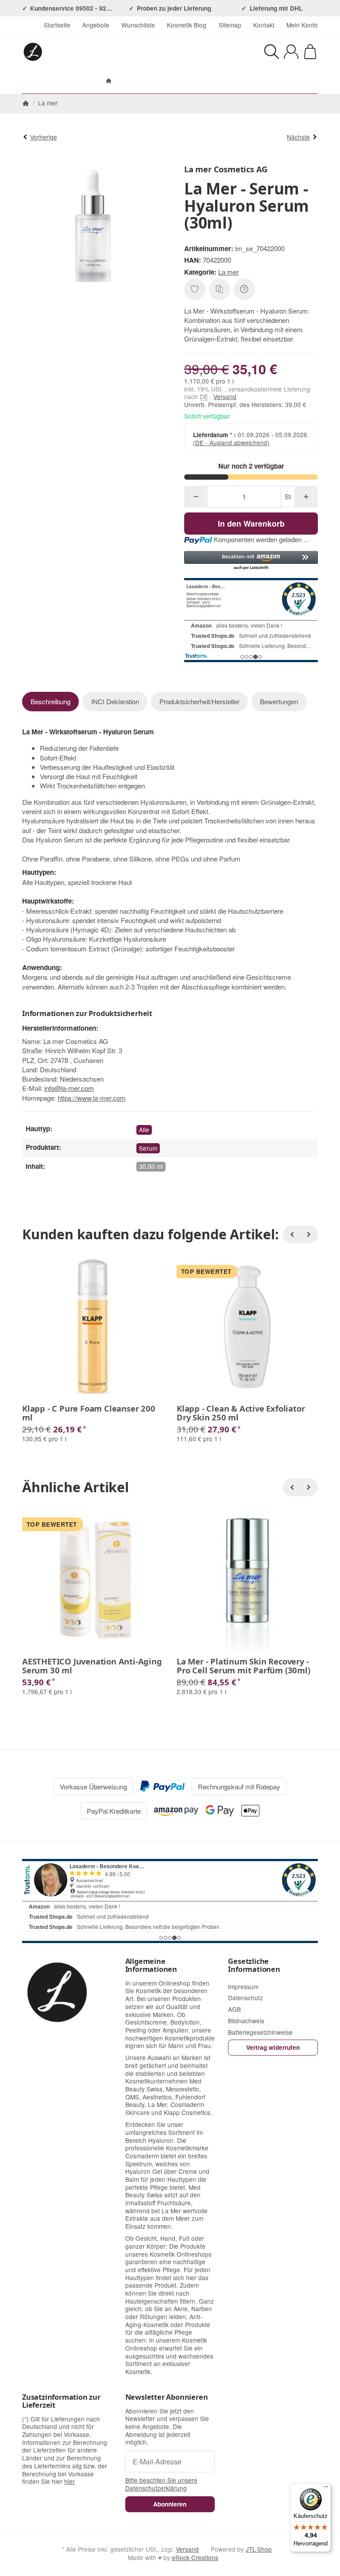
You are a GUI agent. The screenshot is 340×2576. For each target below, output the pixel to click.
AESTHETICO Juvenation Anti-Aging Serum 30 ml (92, 1666)
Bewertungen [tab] (279, 701)
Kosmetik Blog (187, 25)
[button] (251, 561)
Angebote (96, 25)
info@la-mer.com (69, 1088)
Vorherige (44, 137)
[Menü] (326, 2489)
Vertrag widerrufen (273, 2047)
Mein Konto (302, 25)
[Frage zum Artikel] (244, 289)
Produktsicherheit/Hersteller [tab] (199, 701)
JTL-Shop (259, 2549)
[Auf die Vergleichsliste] (220, 289)
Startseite (57, 25)
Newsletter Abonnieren (167, 2397)
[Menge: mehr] (306, 497)
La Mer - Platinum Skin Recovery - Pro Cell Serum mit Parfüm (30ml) (243, 1666)
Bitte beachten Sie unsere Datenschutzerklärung (161, 2484)
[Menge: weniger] (196, 497)
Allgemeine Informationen (151, 1965)
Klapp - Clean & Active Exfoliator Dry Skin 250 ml (241, 1413)
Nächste (298, 137)
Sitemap (230, 25)
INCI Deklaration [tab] (115, 701)
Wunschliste (138, 25)
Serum (148, 1148)
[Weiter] (309, 1234)
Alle (144, 1129)
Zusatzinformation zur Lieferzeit (61, 2401)
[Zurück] (292, 1234)
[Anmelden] (291, 52)
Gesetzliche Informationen (254, 1965)
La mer (228, 272)
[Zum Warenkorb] (310, 52)
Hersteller (213, 81)
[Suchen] (272, 52)
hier (70, 2481)
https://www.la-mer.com (92, 1098)
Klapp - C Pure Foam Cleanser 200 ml (89, 1413)
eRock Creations (195, 2557)
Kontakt (264, 25)
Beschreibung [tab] (50, 701)
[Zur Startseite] (89, 52)
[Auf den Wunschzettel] (195, 289)
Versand (225, 396)
